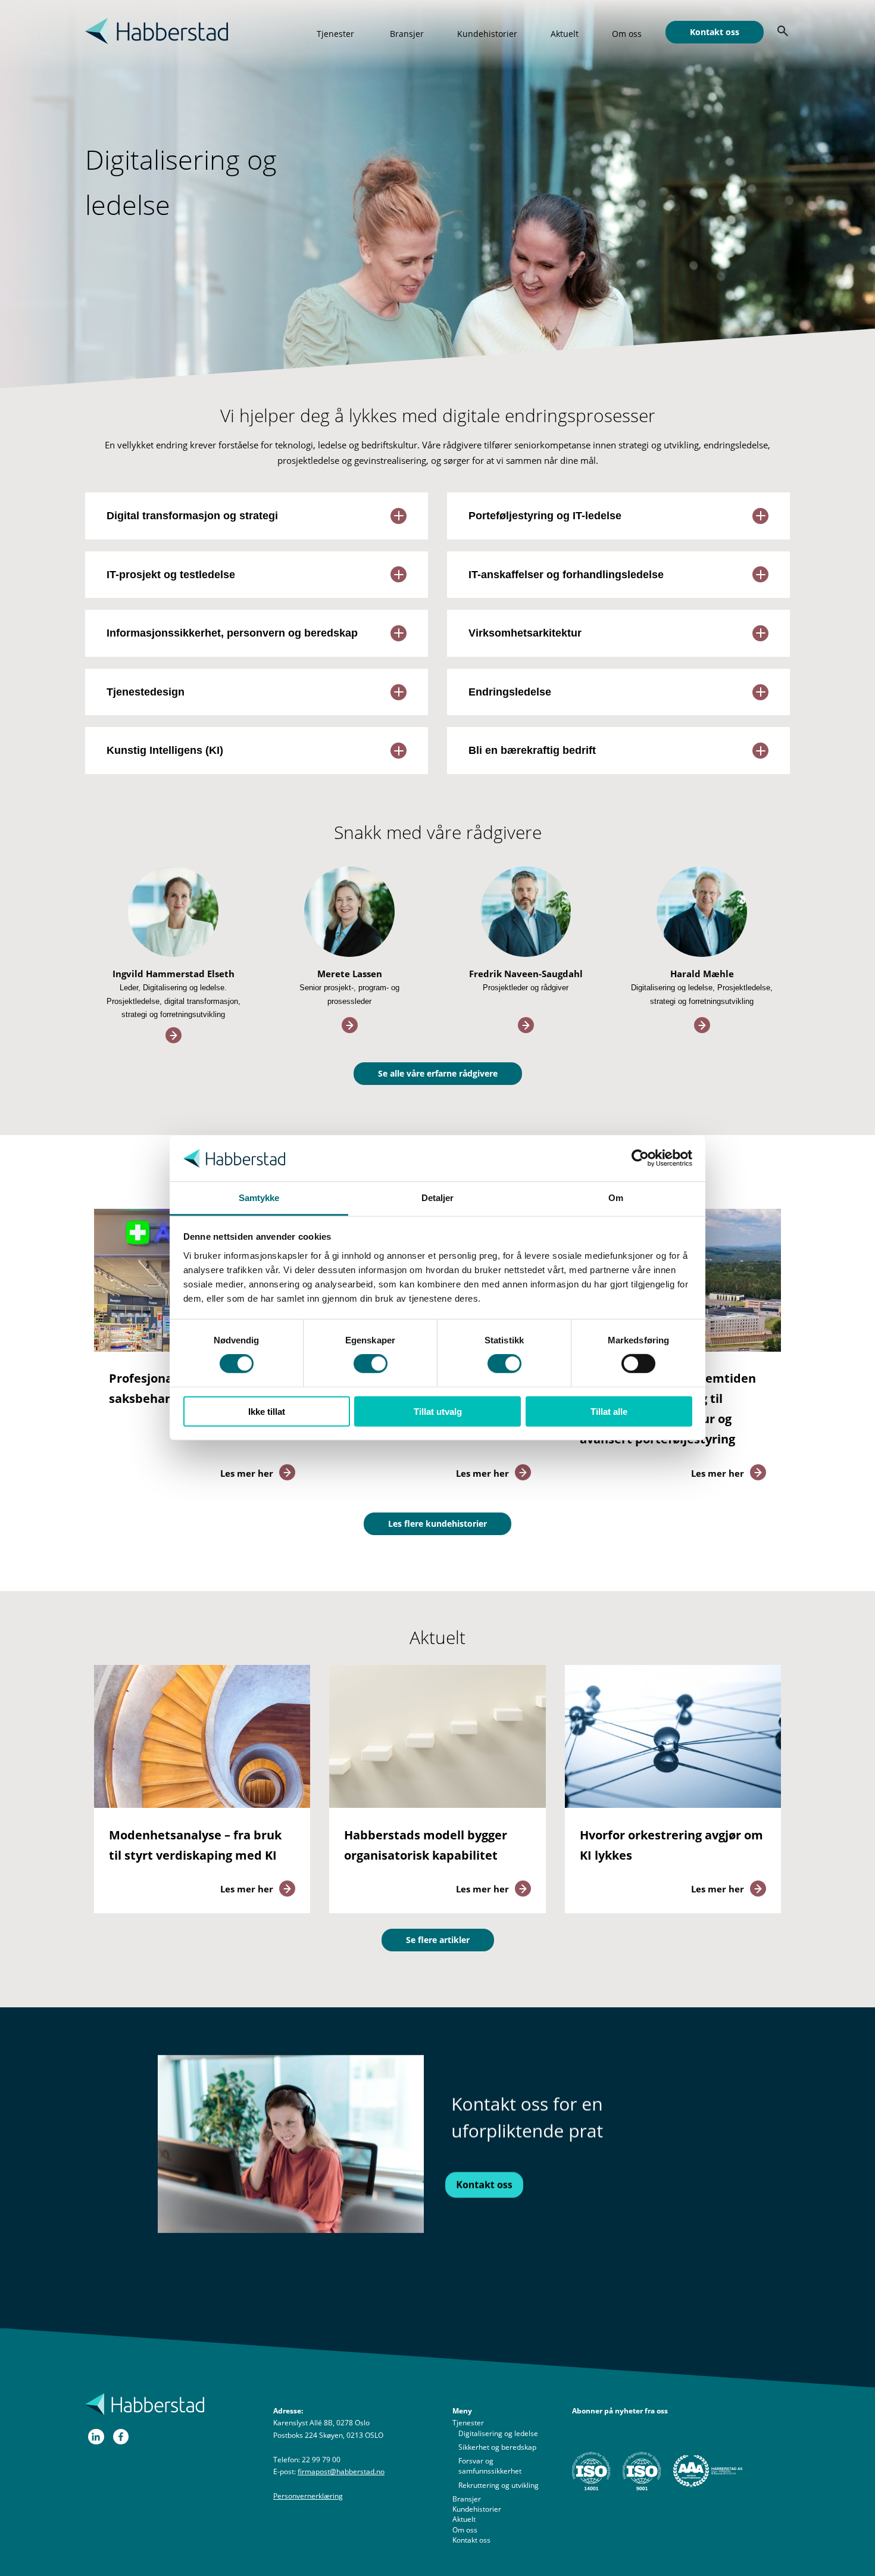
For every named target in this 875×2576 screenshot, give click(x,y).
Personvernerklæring (308, 2496)
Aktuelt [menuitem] (464, 2519)
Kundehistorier (487, 34)
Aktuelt (565, 34)
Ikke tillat (267, 1411)
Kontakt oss (715, 32)
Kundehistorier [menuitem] (477, 2509)
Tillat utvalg (438, 1411)
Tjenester (335, 34)
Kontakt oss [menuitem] (471, 2540)
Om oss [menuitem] (465, 2530)
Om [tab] (616, 1198)
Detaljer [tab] (438, 1198)
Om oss (627, 34)
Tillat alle (609, 1411)
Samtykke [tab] (259, 1198)
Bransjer (407, 34)
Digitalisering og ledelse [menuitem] (498, 2433)
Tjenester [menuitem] (468, 2423)
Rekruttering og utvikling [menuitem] (499, 2485)
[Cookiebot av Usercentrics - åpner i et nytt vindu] (640, 1158)
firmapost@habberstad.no (341, 2471)
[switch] (371, 1364)
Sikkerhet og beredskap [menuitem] (497, 2447)
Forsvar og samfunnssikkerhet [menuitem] (490, 2466)
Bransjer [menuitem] (467, 2499)
